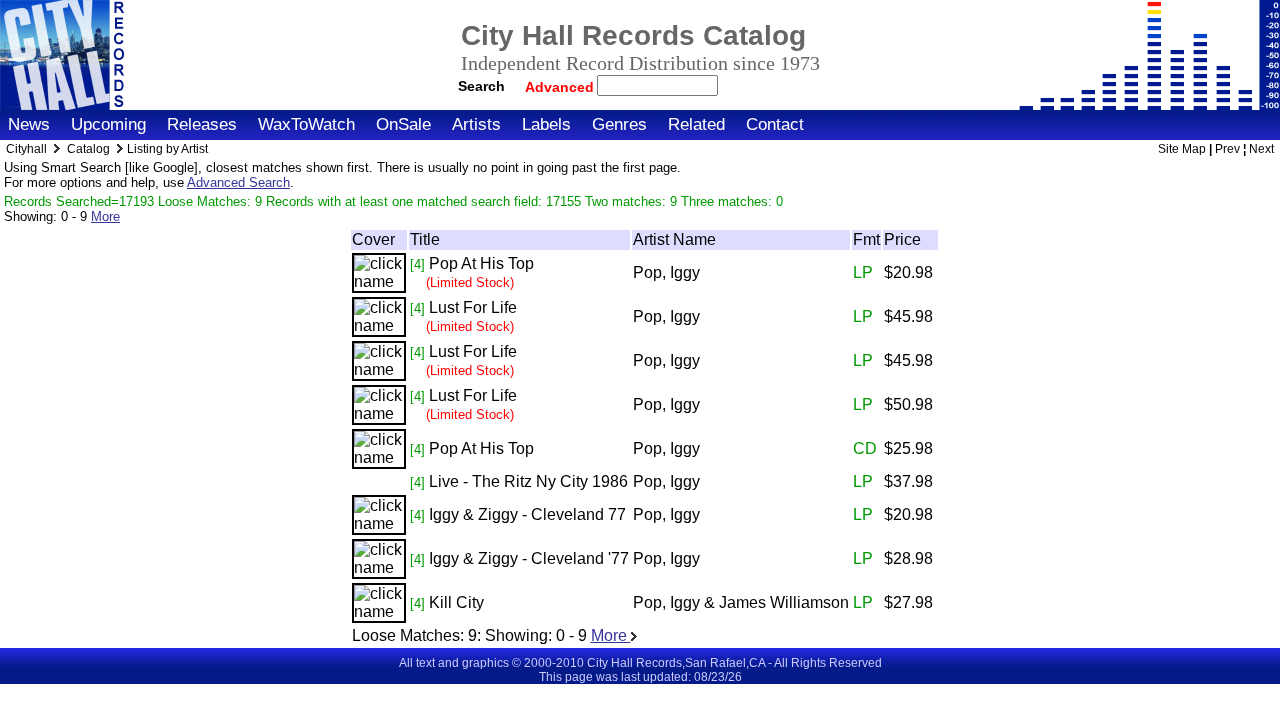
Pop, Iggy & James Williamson (741, 602)
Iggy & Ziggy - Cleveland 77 (527, 514)
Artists (476, 124)
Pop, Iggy (666, 272)
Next (1261, 149)
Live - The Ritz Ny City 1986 (528, 481)
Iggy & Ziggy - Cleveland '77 (529, 558)
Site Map (1182, 149)
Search (481, 86)
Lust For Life (473, 307)
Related (696, 124)
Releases (202, 124)
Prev (1227, 149)
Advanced (561, 87)
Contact (775, 124)
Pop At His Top (481, 263)
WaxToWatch (306, 124)
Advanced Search (238, 182)
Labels (546, 124)
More (105, 216)
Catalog (88, 149)
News (29, 124)
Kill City (456, 602)
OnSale (403, 124)
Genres (619, 124)
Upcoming (108, 124)
